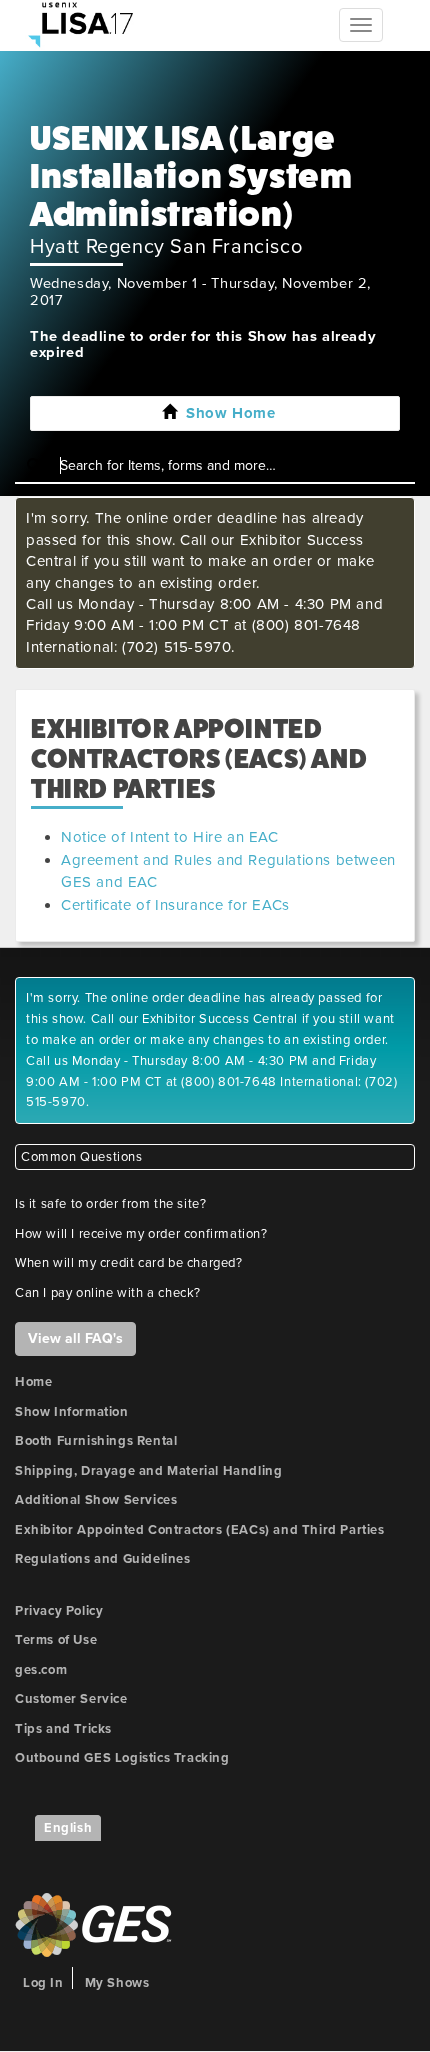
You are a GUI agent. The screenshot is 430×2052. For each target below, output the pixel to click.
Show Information (72, 1412)
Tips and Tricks (63, 1729)
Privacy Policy (59, 1611)
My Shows (117, 1983)
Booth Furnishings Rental (96, 1441)
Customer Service (71, 1699)
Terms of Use (56, 1640)
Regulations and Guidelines (103, 1559)
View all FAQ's (75, 1338)
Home (33, 1382)
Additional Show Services (96, 1500)
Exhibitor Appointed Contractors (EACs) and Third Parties (200, 1530)
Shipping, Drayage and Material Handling (148, 1471)
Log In (43, 1983)
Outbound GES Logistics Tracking (122, 1758)
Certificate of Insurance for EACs (175, 905)
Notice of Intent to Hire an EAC (170, 837)
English (68, 1828)
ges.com (41, 1670)
